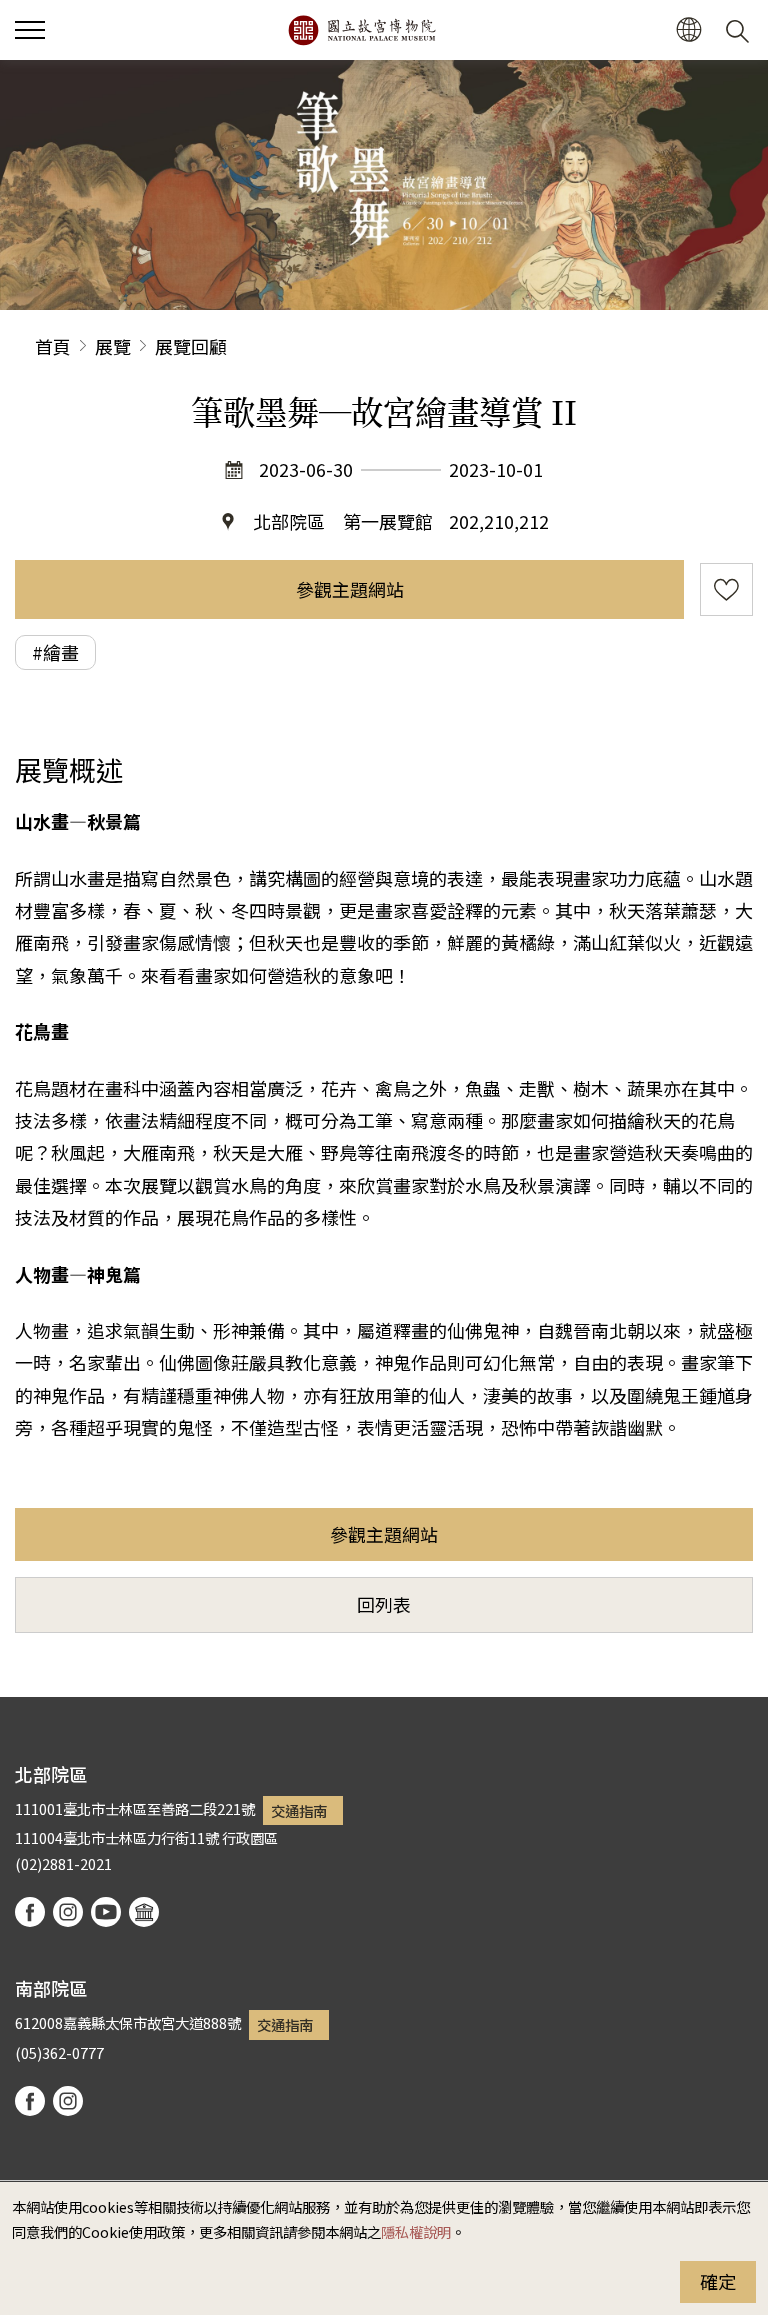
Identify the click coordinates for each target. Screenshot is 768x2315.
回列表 (384, 1604)
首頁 (53, 346)
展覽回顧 (191, 346)
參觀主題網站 (350, 589)
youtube (106, 1912)
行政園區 (250, 1837)
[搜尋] (741, 30)
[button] (30, 30)
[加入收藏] (726, 589)
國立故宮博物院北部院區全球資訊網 (361, 30)
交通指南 (299, 1810)
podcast (144, 1912)
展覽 (113, 346)
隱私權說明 (416, 2231)
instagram (68, 1912)
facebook (30, 1912)
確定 (718, 2281)
